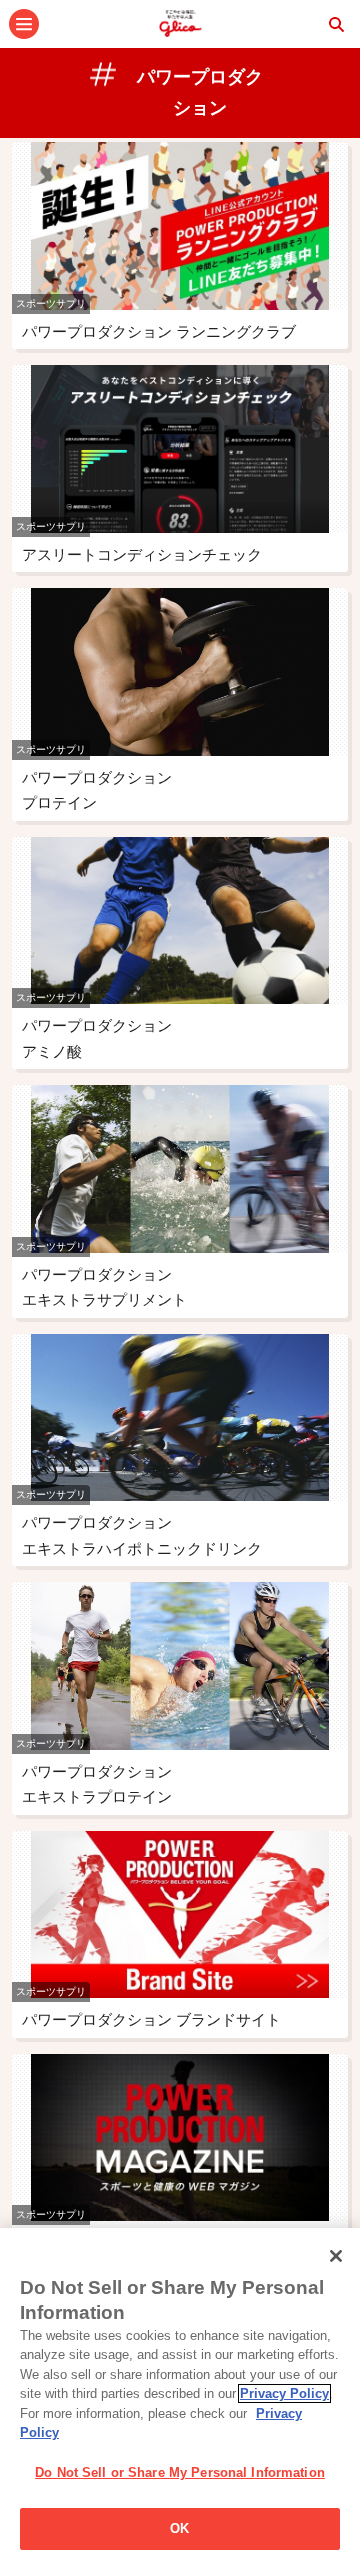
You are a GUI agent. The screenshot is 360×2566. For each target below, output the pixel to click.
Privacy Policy (284, 2393)
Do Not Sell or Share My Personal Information (180, 2472)
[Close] (336, 2256)
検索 (336, 24)
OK (179, 2528)
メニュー (24, 24)
